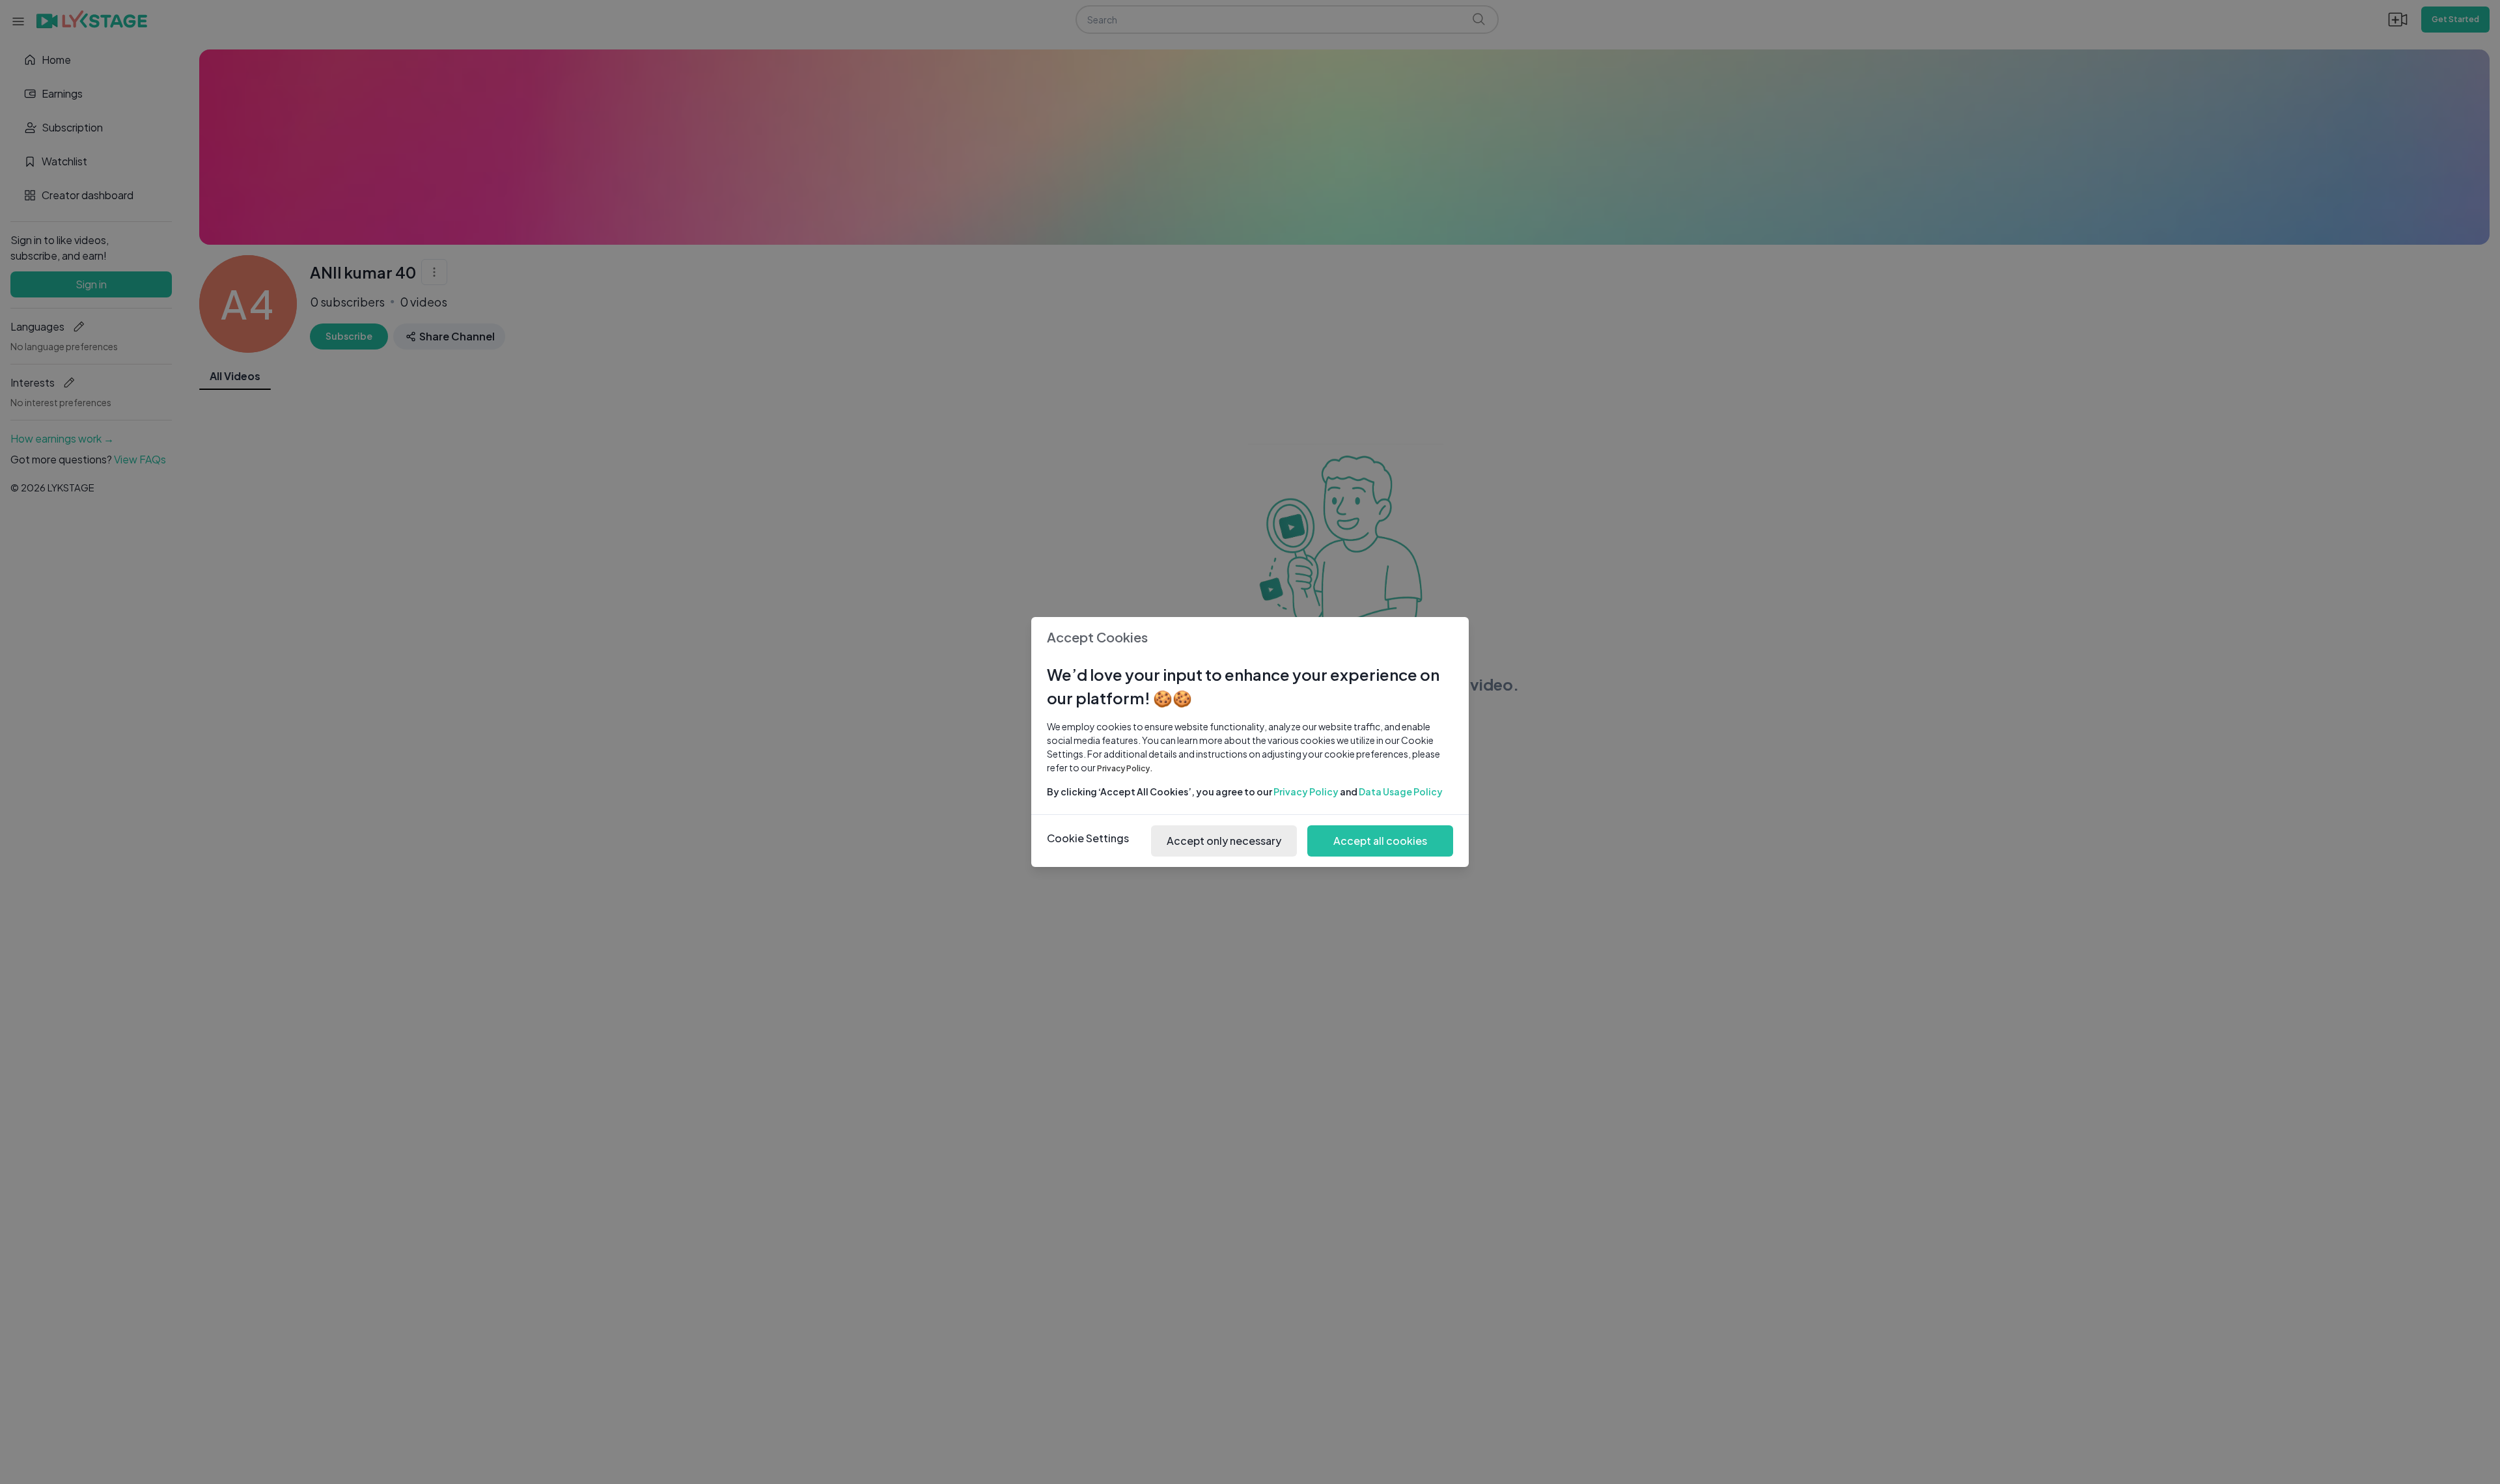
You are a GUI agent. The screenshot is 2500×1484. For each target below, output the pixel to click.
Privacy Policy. (1125, 768)
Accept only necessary (1224, 841)
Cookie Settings (1088, 838)
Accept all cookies (1380, 841)
